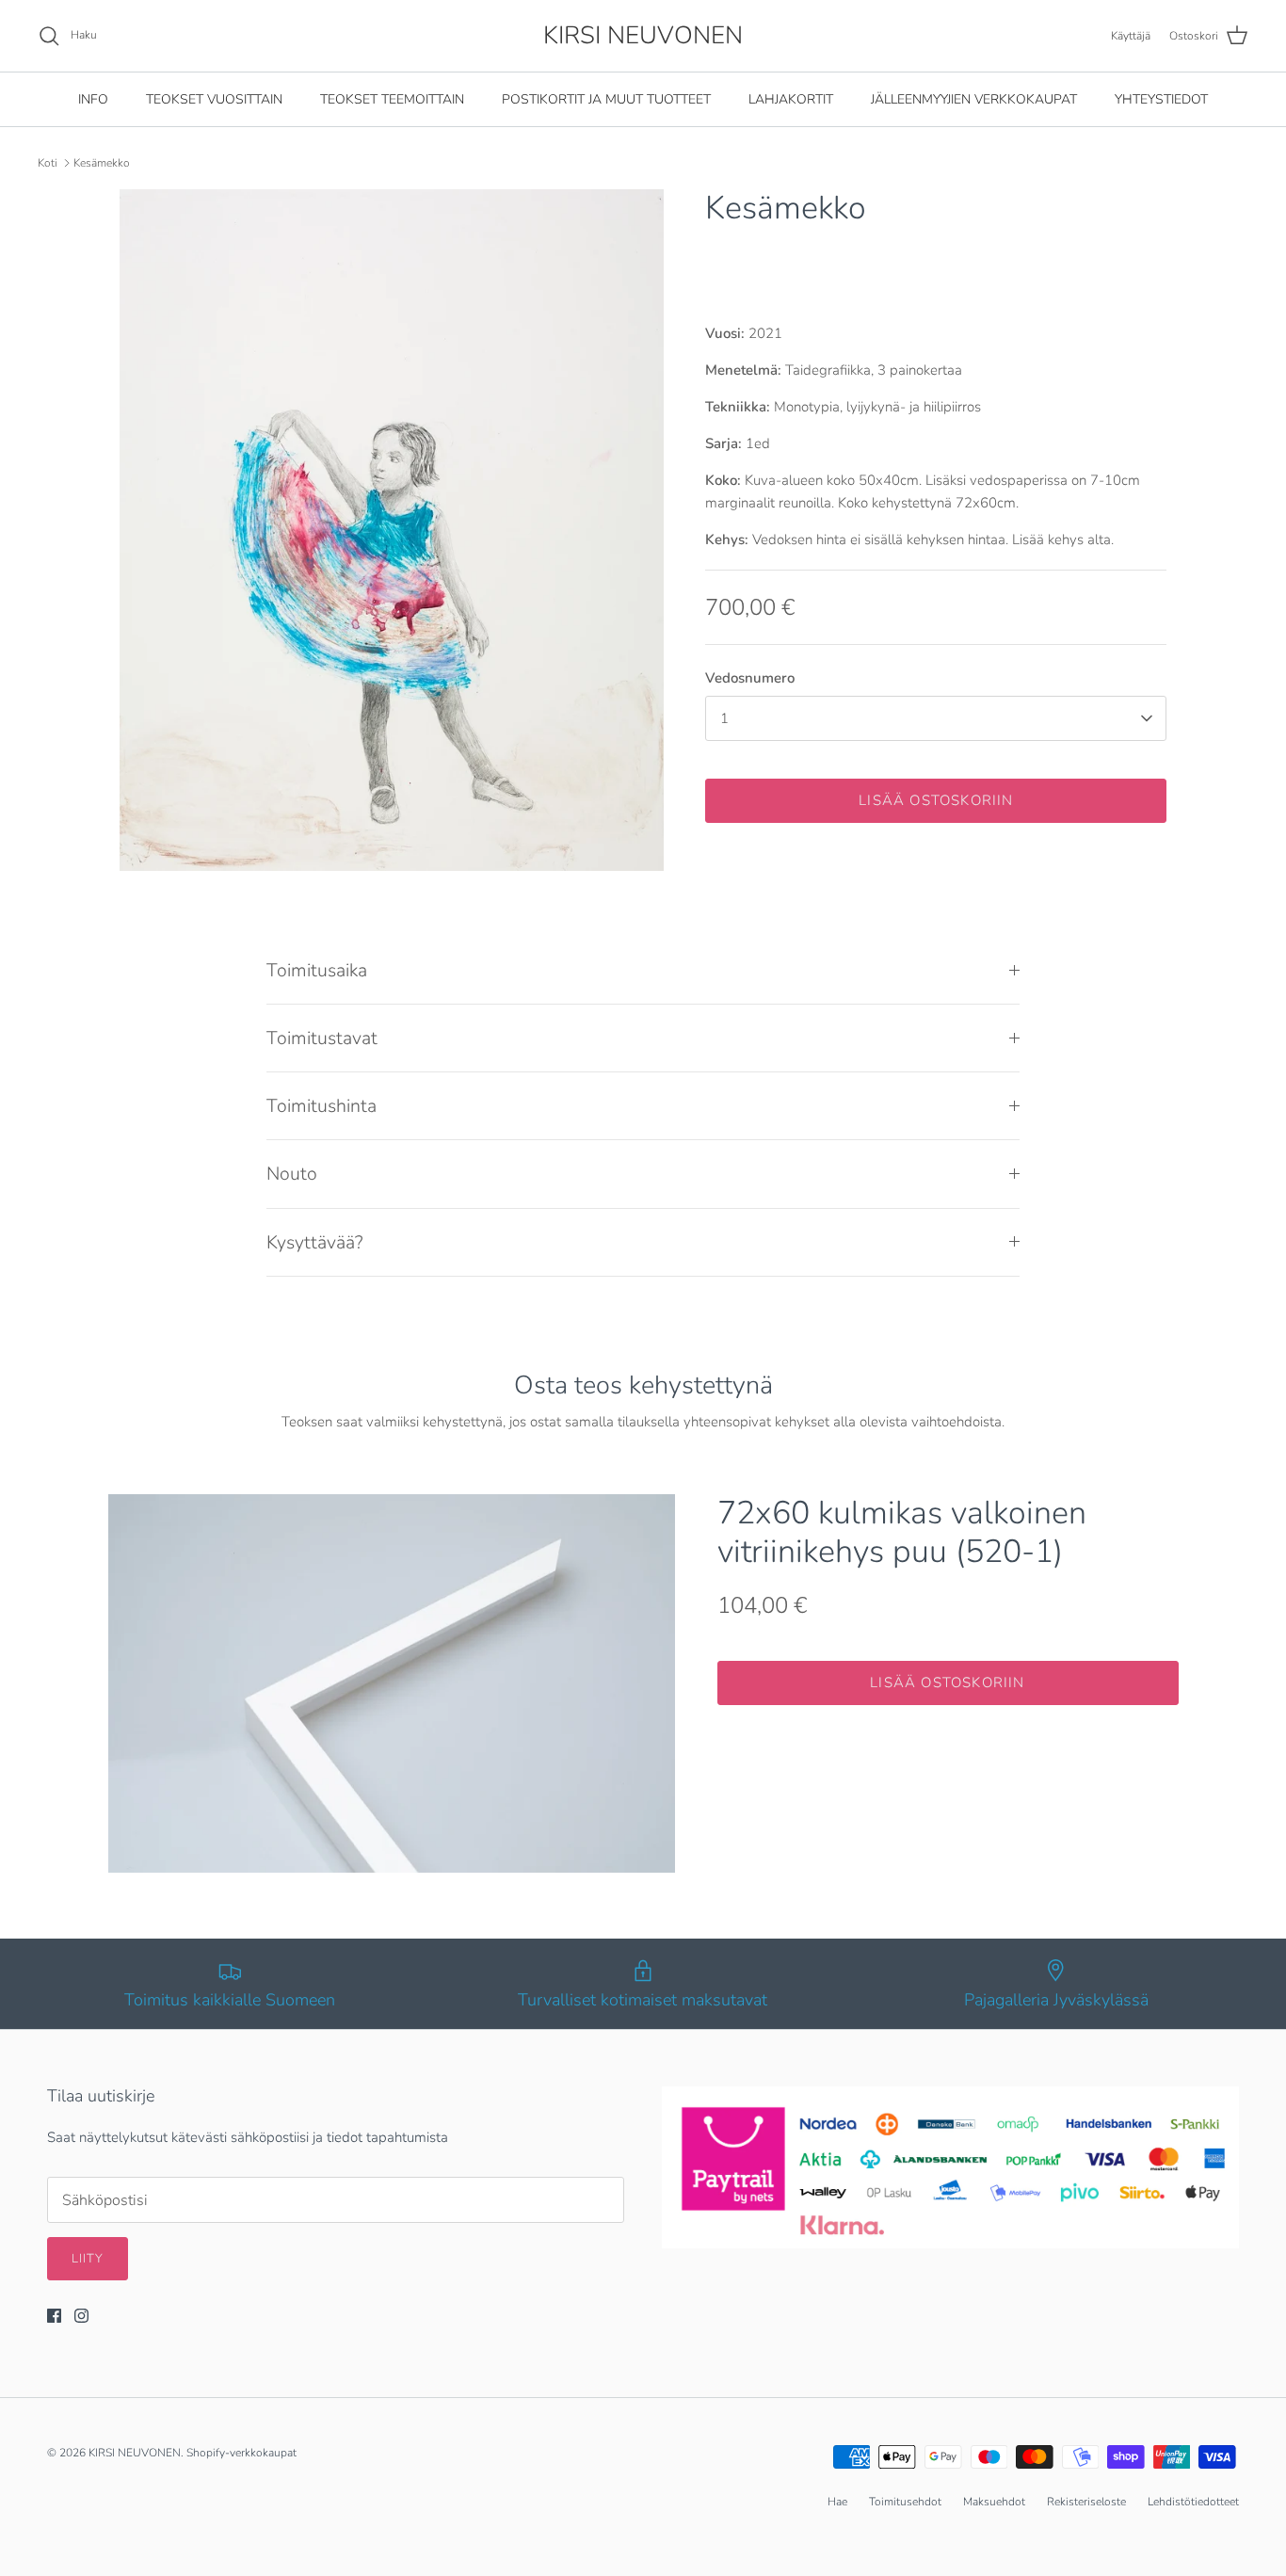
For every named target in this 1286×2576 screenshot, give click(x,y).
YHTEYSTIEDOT (1161, 99)
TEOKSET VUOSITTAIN (214, 99)
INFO (93, 99)
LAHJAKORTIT (791, 99)
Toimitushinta (321, 1106)
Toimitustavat (322, 1038)
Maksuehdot (994, 2502)
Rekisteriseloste (1086, 2502)
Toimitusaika (317, 970)
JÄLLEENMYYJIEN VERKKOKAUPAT (974, 99)
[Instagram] (81, 2316)
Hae (837, 2502)
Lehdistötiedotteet (1193, 2502)
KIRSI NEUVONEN (135, 2453)
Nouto (292, 1174)
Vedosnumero (750, 678)
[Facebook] (54, 2316)
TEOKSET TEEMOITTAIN (392, 99)
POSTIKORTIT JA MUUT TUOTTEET (606, 99)
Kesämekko (102, 163)
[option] (392, 530)
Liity (88, 2259)
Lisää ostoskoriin (936, 800)
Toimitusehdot (905, 2502)
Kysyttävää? (315, 1242)
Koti (48, 163)
